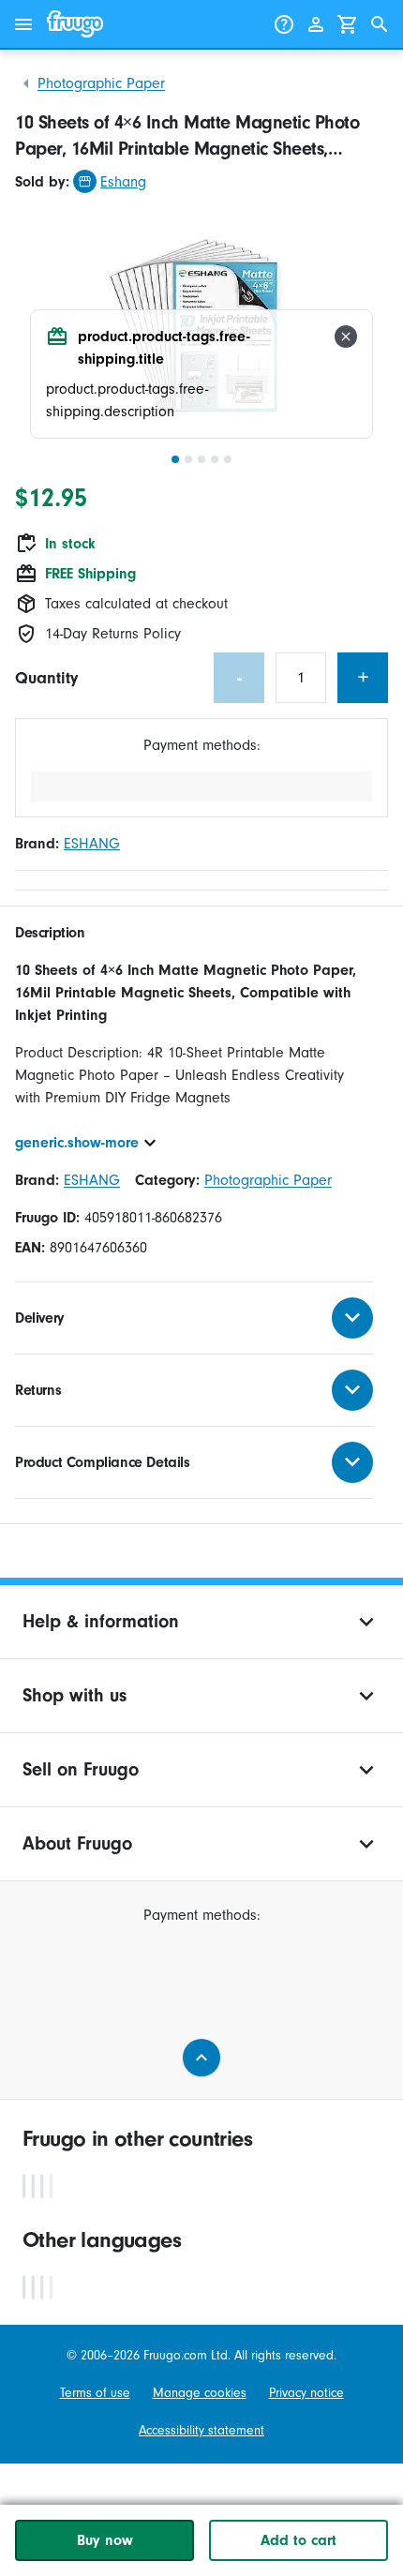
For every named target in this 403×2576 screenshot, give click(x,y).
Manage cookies (200, 2393)
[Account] (316, 24)
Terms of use (95, 2393)
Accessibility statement (201, 2431)
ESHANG (92, 844)
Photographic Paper (101, 83)
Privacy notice (306, 2393)
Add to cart (299, 2540)
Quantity (46, 678)
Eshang (123, 182)
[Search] (380, 24)
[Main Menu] (23, 24)
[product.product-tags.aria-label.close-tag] (346, 337)
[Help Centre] (284, 24)
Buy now (105, 2540)
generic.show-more (77, 1143)
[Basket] (348, 24)
